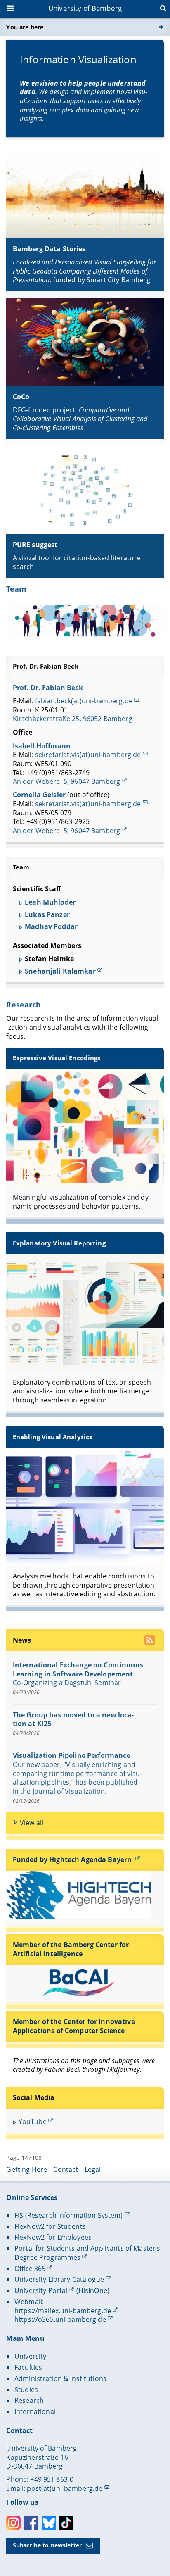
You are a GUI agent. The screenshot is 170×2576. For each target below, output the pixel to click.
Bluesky (49, 2523)
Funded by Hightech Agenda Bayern (73, 1859)
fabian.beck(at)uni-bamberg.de (84, 701)
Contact (66, 2169)
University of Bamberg (85, 8)
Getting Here (27, 2169)
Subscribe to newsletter (47, 2545)
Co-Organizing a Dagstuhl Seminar (67, 1683)
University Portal (41, 2290)
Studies (26, 2390)
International (35, 2412)
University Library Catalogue (59, 2279)
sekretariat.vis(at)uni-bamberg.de (88, 755)
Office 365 (30, 2269)
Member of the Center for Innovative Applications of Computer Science (74, 2026)
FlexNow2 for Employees (53, 2237)
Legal (93, 2169)
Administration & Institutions (60, 2378)
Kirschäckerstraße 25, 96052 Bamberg (73, 719)
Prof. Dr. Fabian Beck (46, 666)
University (30, 2356)
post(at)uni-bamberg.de (65, 2488)
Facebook (31, 2523)
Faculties (28, 2367)
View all (32, 1823)
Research (24, 1005)
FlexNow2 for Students (50, 2226)
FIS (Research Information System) (69, 2215)
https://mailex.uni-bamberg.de (63, 2311)
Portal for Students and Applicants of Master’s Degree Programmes (87, 2253)
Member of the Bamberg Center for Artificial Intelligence (71, 1949)
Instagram (13, 2523)
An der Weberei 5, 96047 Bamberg (66, 781)
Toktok (66, 2523)
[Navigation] (11, 9)
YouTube (33, 2121)
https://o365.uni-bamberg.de (60, 2319)
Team (16, 589)
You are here (25, 27)
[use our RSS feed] (150, 1641)
